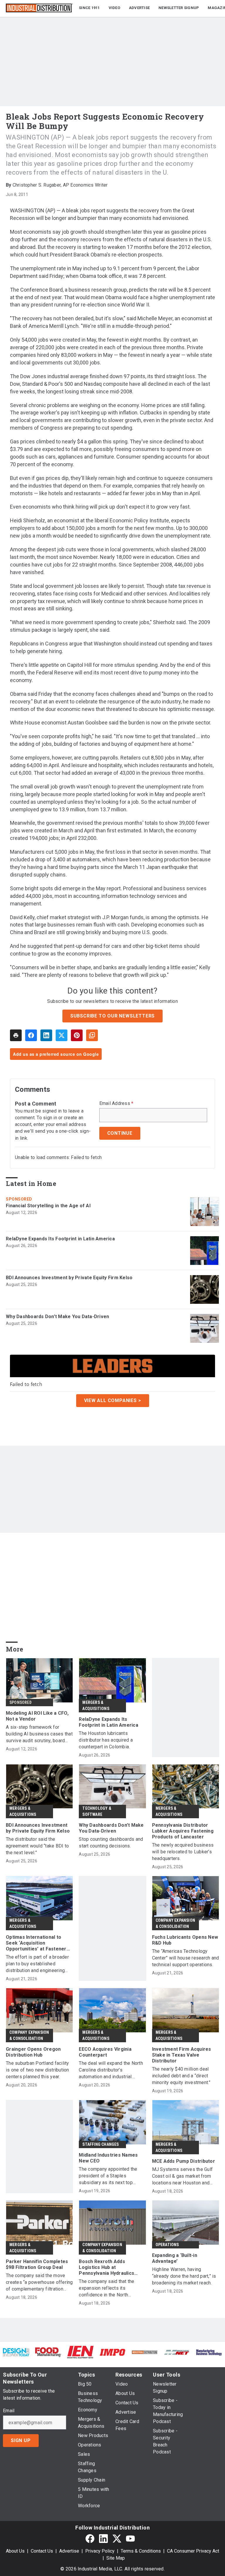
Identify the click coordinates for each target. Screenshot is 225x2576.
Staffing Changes (100, 2144)
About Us (15, 2551)
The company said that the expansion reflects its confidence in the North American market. (106, 2288)
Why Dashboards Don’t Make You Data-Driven (57, 1317)
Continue (120, 1133)
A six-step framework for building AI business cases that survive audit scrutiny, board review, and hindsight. (39, 1734)
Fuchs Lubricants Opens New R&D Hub (185, 1940)
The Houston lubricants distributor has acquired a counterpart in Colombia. (106, 1740)
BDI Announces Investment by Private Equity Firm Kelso (69, 1278)
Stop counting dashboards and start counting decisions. (111, 1843)
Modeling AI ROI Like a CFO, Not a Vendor (37, 1716)
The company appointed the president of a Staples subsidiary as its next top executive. (108, 2176)
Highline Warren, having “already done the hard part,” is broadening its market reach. (184, 2276)
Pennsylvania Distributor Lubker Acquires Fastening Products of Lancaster (183, 1831)
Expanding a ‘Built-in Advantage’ (175, 2258)
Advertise (69, 2551)
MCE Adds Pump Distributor (184, 2161)
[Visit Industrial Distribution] (145, 2352)
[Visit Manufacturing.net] (177, 2352)
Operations (167, 2245)
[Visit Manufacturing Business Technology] (209, 2352)
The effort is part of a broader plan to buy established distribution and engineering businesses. (37, 1964)
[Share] (31, 1035)
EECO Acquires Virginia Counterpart (105, 2052)
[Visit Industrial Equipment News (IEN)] (80, 2352)
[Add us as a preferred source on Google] (92, 1035)
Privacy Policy (100, 2551)
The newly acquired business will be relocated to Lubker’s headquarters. (183, 1852)
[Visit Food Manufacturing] (48, 2352)
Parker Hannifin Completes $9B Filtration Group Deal (37, 2264)
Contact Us (42, 2551)
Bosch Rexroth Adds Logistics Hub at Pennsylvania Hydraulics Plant (106, 2267)
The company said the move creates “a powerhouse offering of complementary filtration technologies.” (39, 2283)
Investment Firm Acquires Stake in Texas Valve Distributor (182, 2055)
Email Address (116, 1103)
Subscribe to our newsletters (112, 1016)
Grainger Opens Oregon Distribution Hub (33, 2052)
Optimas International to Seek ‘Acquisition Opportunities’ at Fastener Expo (36, 1943)
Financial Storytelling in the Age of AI (48, 1206)
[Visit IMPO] (112, 2352)
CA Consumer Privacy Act (193, 2551)
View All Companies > (113, 1400)
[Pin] (77, 1035)
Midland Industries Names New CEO (108, 2158)
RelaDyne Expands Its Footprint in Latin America (60, 1239)
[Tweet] (62, 1035)
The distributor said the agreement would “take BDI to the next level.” (37, 1846)
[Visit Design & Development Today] (16, 2352)
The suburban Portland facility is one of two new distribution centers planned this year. (37, 2070)
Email (9, 2411)
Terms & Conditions (141, 2551)
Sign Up (21, 2440)
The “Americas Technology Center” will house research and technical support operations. (186, 1958)
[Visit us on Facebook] (90, 2538)
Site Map (116, 2558)
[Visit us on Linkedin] (103, 2538)
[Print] (16, 1035)
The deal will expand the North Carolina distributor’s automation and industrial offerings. (111, 2070)
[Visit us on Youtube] (130, 2538)
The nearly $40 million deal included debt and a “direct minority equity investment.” (181, 2076)
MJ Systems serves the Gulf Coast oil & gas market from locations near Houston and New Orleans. (183, 2176)
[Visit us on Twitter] (117, 2538)
